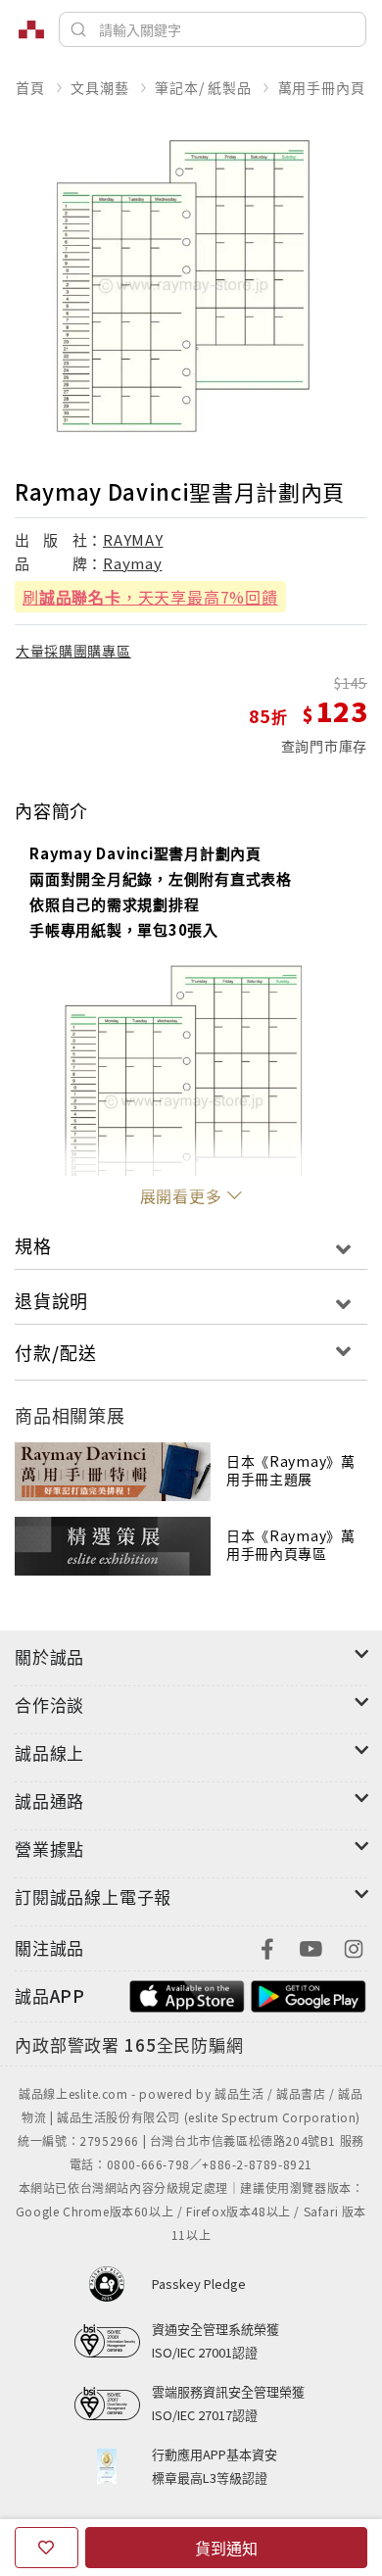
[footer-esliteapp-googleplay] (309, 1993)
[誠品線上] (31, 29)
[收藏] (47, 2548)
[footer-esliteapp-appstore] (187, 1993)
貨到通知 (226, 2548)
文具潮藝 (99, 87)
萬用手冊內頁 (322, 87)
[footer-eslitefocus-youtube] (310, 1946)
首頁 (30, 87)
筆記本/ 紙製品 (203, 87)
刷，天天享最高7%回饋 (150, 597)
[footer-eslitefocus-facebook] (267, 1946)
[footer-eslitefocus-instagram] (354, 1946)
